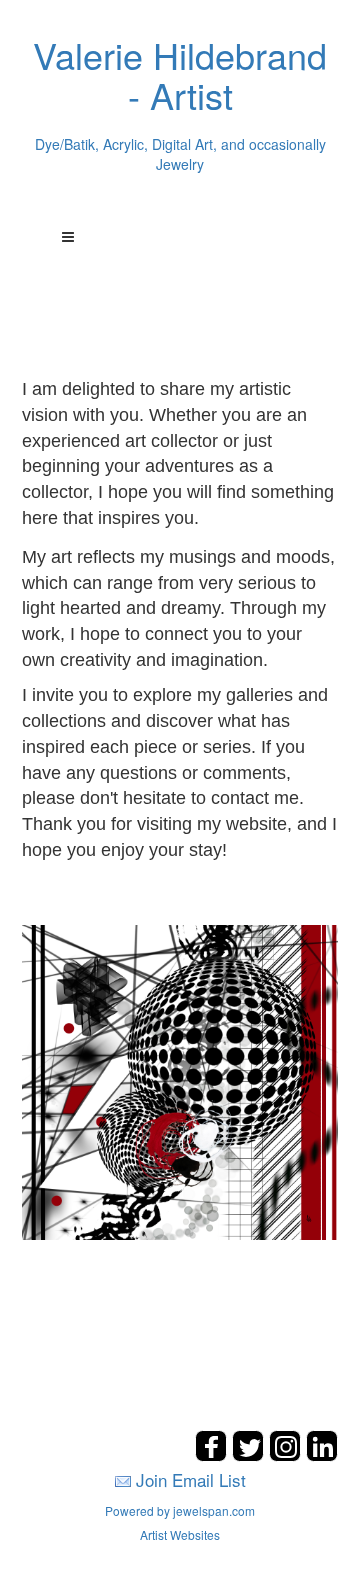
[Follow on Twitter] (250, 1455)
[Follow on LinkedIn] (322, 1455)
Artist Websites (180, 1534)
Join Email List (191, 1479)
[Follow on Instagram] (287, 1455)
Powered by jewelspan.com (180, 1510)
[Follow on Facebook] (213, 1455)
